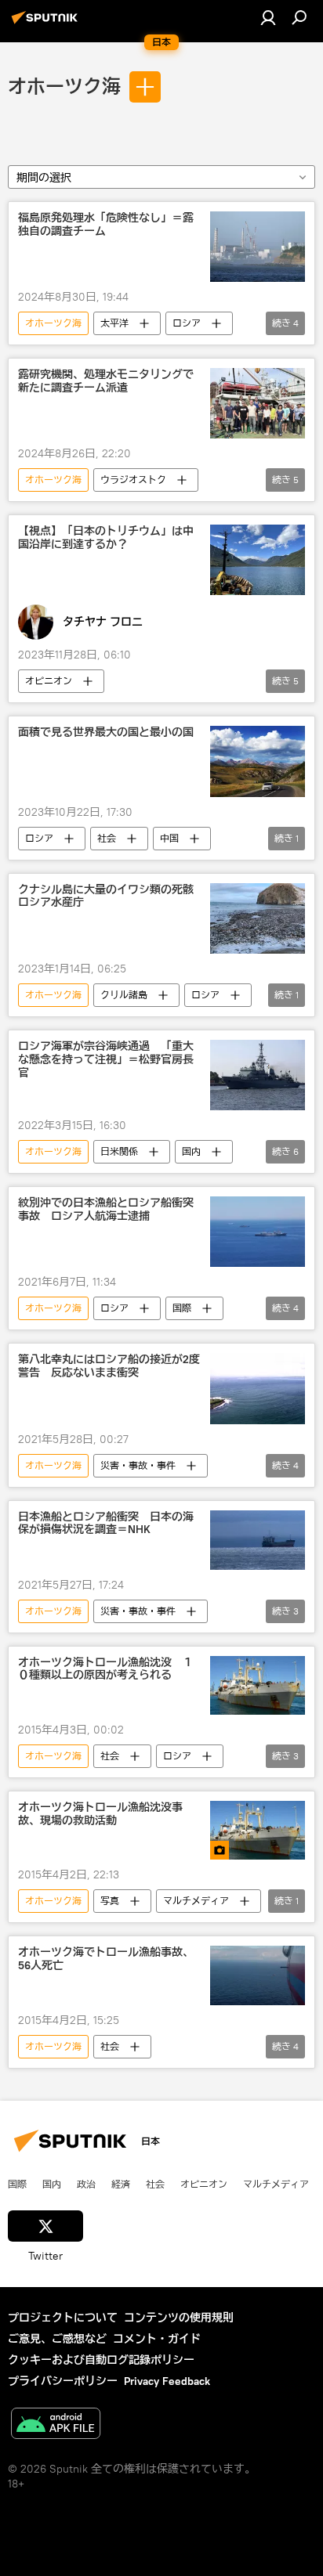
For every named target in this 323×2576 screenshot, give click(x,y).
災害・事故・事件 (138, 1465)
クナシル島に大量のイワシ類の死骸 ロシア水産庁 (109, 897)
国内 (191, 1151)
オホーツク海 (64, 87)
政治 (86, 2184)
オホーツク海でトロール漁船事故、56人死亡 (106, 1959)
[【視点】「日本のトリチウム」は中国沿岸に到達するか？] (258, 560)
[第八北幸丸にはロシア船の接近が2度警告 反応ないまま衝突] (258, 1388)
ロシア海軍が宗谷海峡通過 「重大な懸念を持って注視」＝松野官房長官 (106, 1060)
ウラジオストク (133, 480)
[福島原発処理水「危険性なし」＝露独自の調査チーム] (258, 247)
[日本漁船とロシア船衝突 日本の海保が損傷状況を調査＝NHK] (258, 1540)
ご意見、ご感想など (57, 2339)
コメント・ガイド (157, 2339)
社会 (107, 838)
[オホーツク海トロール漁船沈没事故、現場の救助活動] (258, 1830)
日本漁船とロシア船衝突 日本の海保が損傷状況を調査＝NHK (106, 1524)
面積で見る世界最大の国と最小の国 (106, 732)
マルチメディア (196, 1901)
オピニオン (49, 681)
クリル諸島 (124, 995)
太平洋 (114, 323)
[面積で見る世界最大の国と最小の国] (258, 761)
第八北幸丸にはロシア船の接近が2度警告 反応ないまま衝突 (109, 1366)
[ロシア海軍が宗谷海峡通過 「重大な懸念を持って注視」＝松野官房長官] (258, 1075)
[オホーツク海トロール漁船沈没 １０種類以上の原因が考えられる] (258, 1685)
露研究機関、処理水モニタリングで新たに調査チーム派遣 (106, 381)
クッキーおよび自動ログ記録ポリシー (101, 2360)
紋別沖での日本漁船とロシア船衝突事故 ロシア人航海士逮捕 (106, 1210)
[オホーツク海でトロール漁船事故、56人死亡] (258, 1975)
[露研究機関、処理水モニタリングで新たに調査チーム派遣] (258, 403)
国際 (182, 1308)
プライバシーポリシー (63, 2381)
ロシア (187, 323)
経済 (121, 2184)
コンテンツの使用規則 (179, 2318)
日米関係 (119, 1151)
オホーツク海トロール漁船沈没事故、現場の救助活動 (100, 1814)
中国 (169, 838)
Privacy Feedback (167, 2381)
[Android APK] (56, 2425)
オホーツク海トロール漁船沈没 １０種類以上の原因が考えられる (106, 1669)
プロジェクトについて (63, 2318)
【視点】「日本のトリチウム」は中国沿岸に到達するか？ (106, 538)
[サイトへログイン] (268, 17)
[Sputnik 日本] (47, 23)
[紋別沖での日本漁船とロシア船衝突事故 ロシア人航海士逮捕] (258, 1232)
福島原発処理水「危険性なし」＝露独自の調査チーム (106, 225)
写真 (110, 1901)
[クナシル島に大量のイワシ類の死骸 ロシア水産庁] (258, 918)
